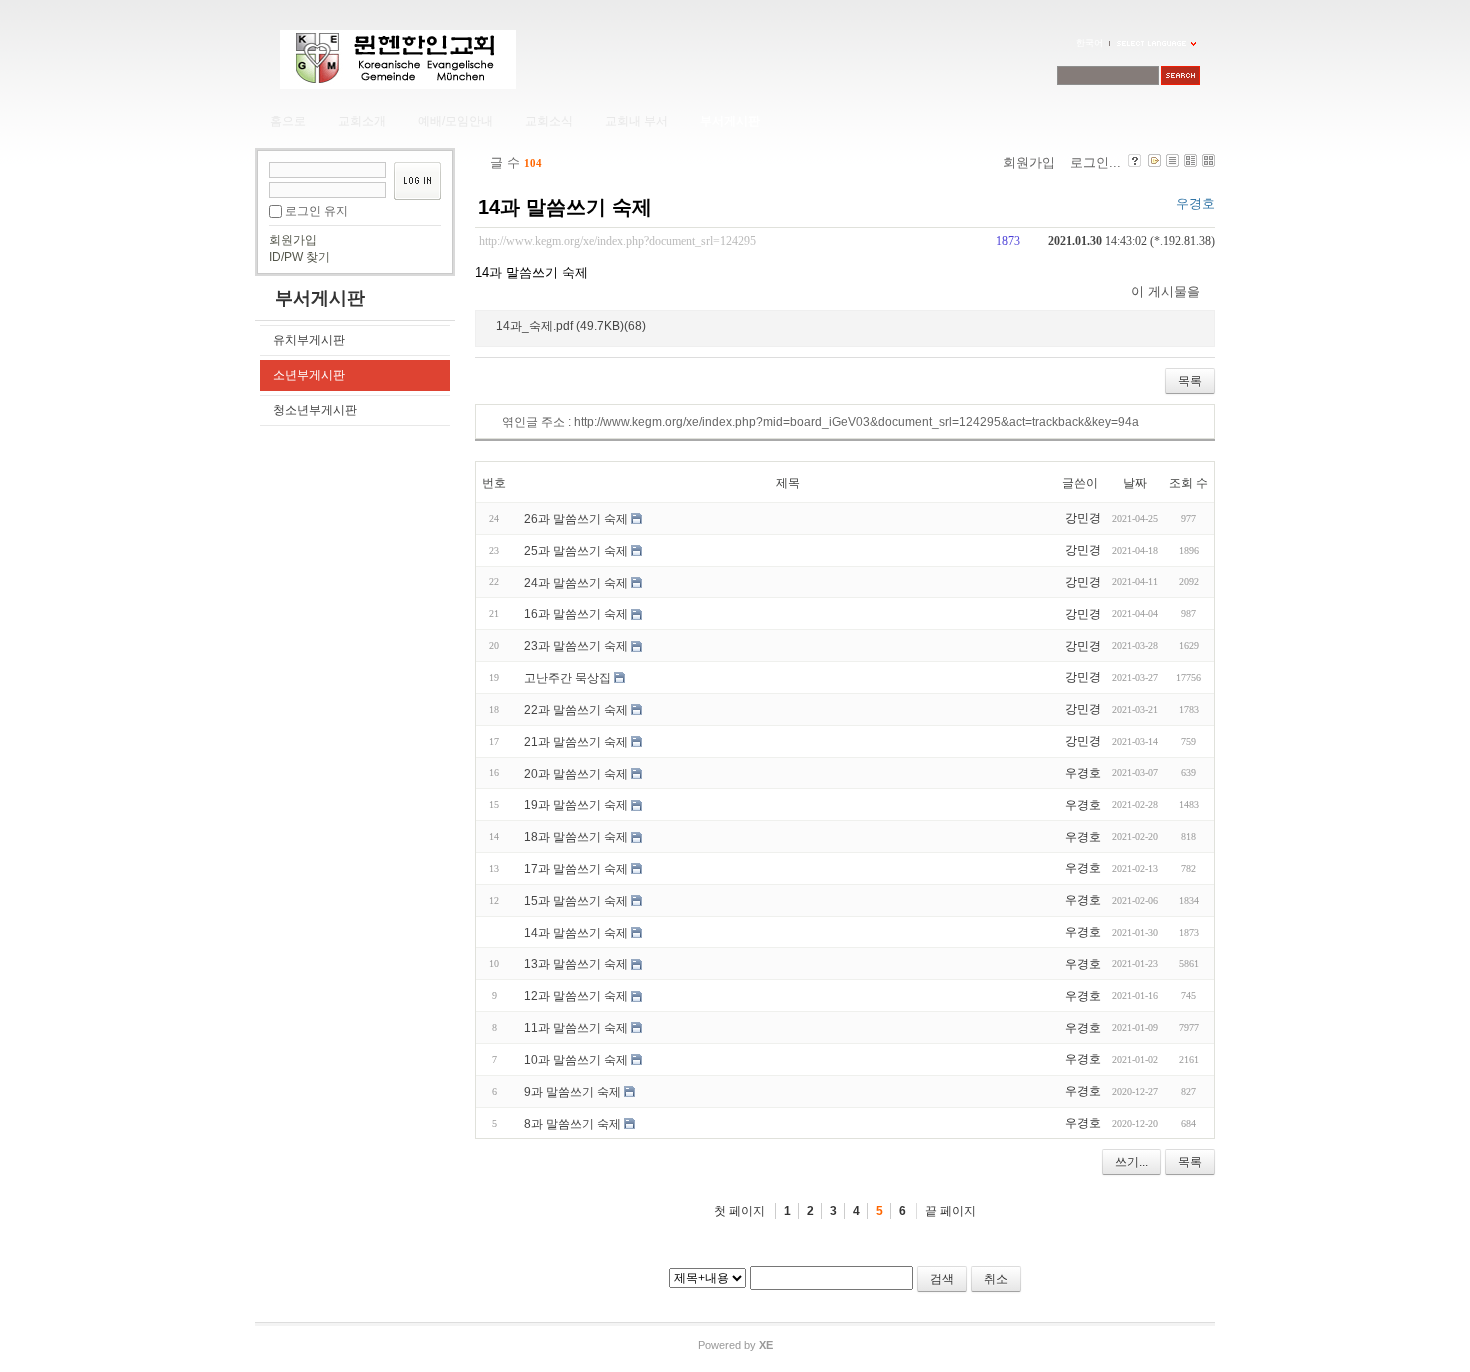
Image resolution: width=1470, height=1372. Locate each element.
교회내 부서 (636, 121)
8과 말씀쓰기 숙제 (572, 1123)
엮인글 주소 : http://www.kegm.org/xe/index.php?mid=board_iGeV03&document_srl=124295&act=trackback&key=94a (820, 421)
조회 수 (1188, 483)
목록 (1190, 381)
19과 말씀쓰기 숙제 (576, 805)
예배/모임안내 (455, 121)
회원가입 (293, 240)
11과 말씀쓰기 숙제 (576, 1028)
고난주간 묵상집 (567, 678)
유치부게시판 (309, 340)
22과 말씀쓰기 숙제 (576, 710)
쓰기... (1131, 1162)
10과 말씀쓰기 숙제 (576, 1060)
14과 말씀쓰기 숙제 (565, 207)
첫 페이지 (739, 1211)
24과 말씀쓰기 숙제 (576, 582)
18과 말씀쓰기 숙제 (576, 837)
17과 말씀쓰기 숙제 (576, 869)
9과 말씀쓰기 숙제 (572, 1092)
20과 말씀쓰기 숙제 (576, 773)
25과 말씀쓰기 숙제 (576, 551)
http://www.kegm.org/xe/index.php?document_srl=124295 (617, 241)
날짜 (1135, 483)
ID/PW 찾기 (299, 257)
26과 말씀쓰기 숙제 (576, 519)
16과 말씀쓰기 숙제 (576, 614)
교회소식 (549, 121)
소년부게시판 (309, 375)
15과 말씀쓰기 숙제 (576, 901)
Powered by (735, 1345)
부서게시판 (730, 121)
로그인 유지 (316, 211)
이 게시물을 (1165, 291)
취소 (996, 1279)
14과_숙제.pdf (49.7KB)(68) (571, 325)
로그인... (1095, 162)
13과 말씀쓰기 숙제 (576, 964)
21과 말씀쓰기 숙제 (576, 742)
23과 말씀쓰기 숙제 (576, 646)
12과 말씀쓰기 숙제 (576, 996)
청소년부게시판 (315, 410)
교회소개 (362, 121)
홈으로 (288, 121)
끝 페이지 (950, 1211)
